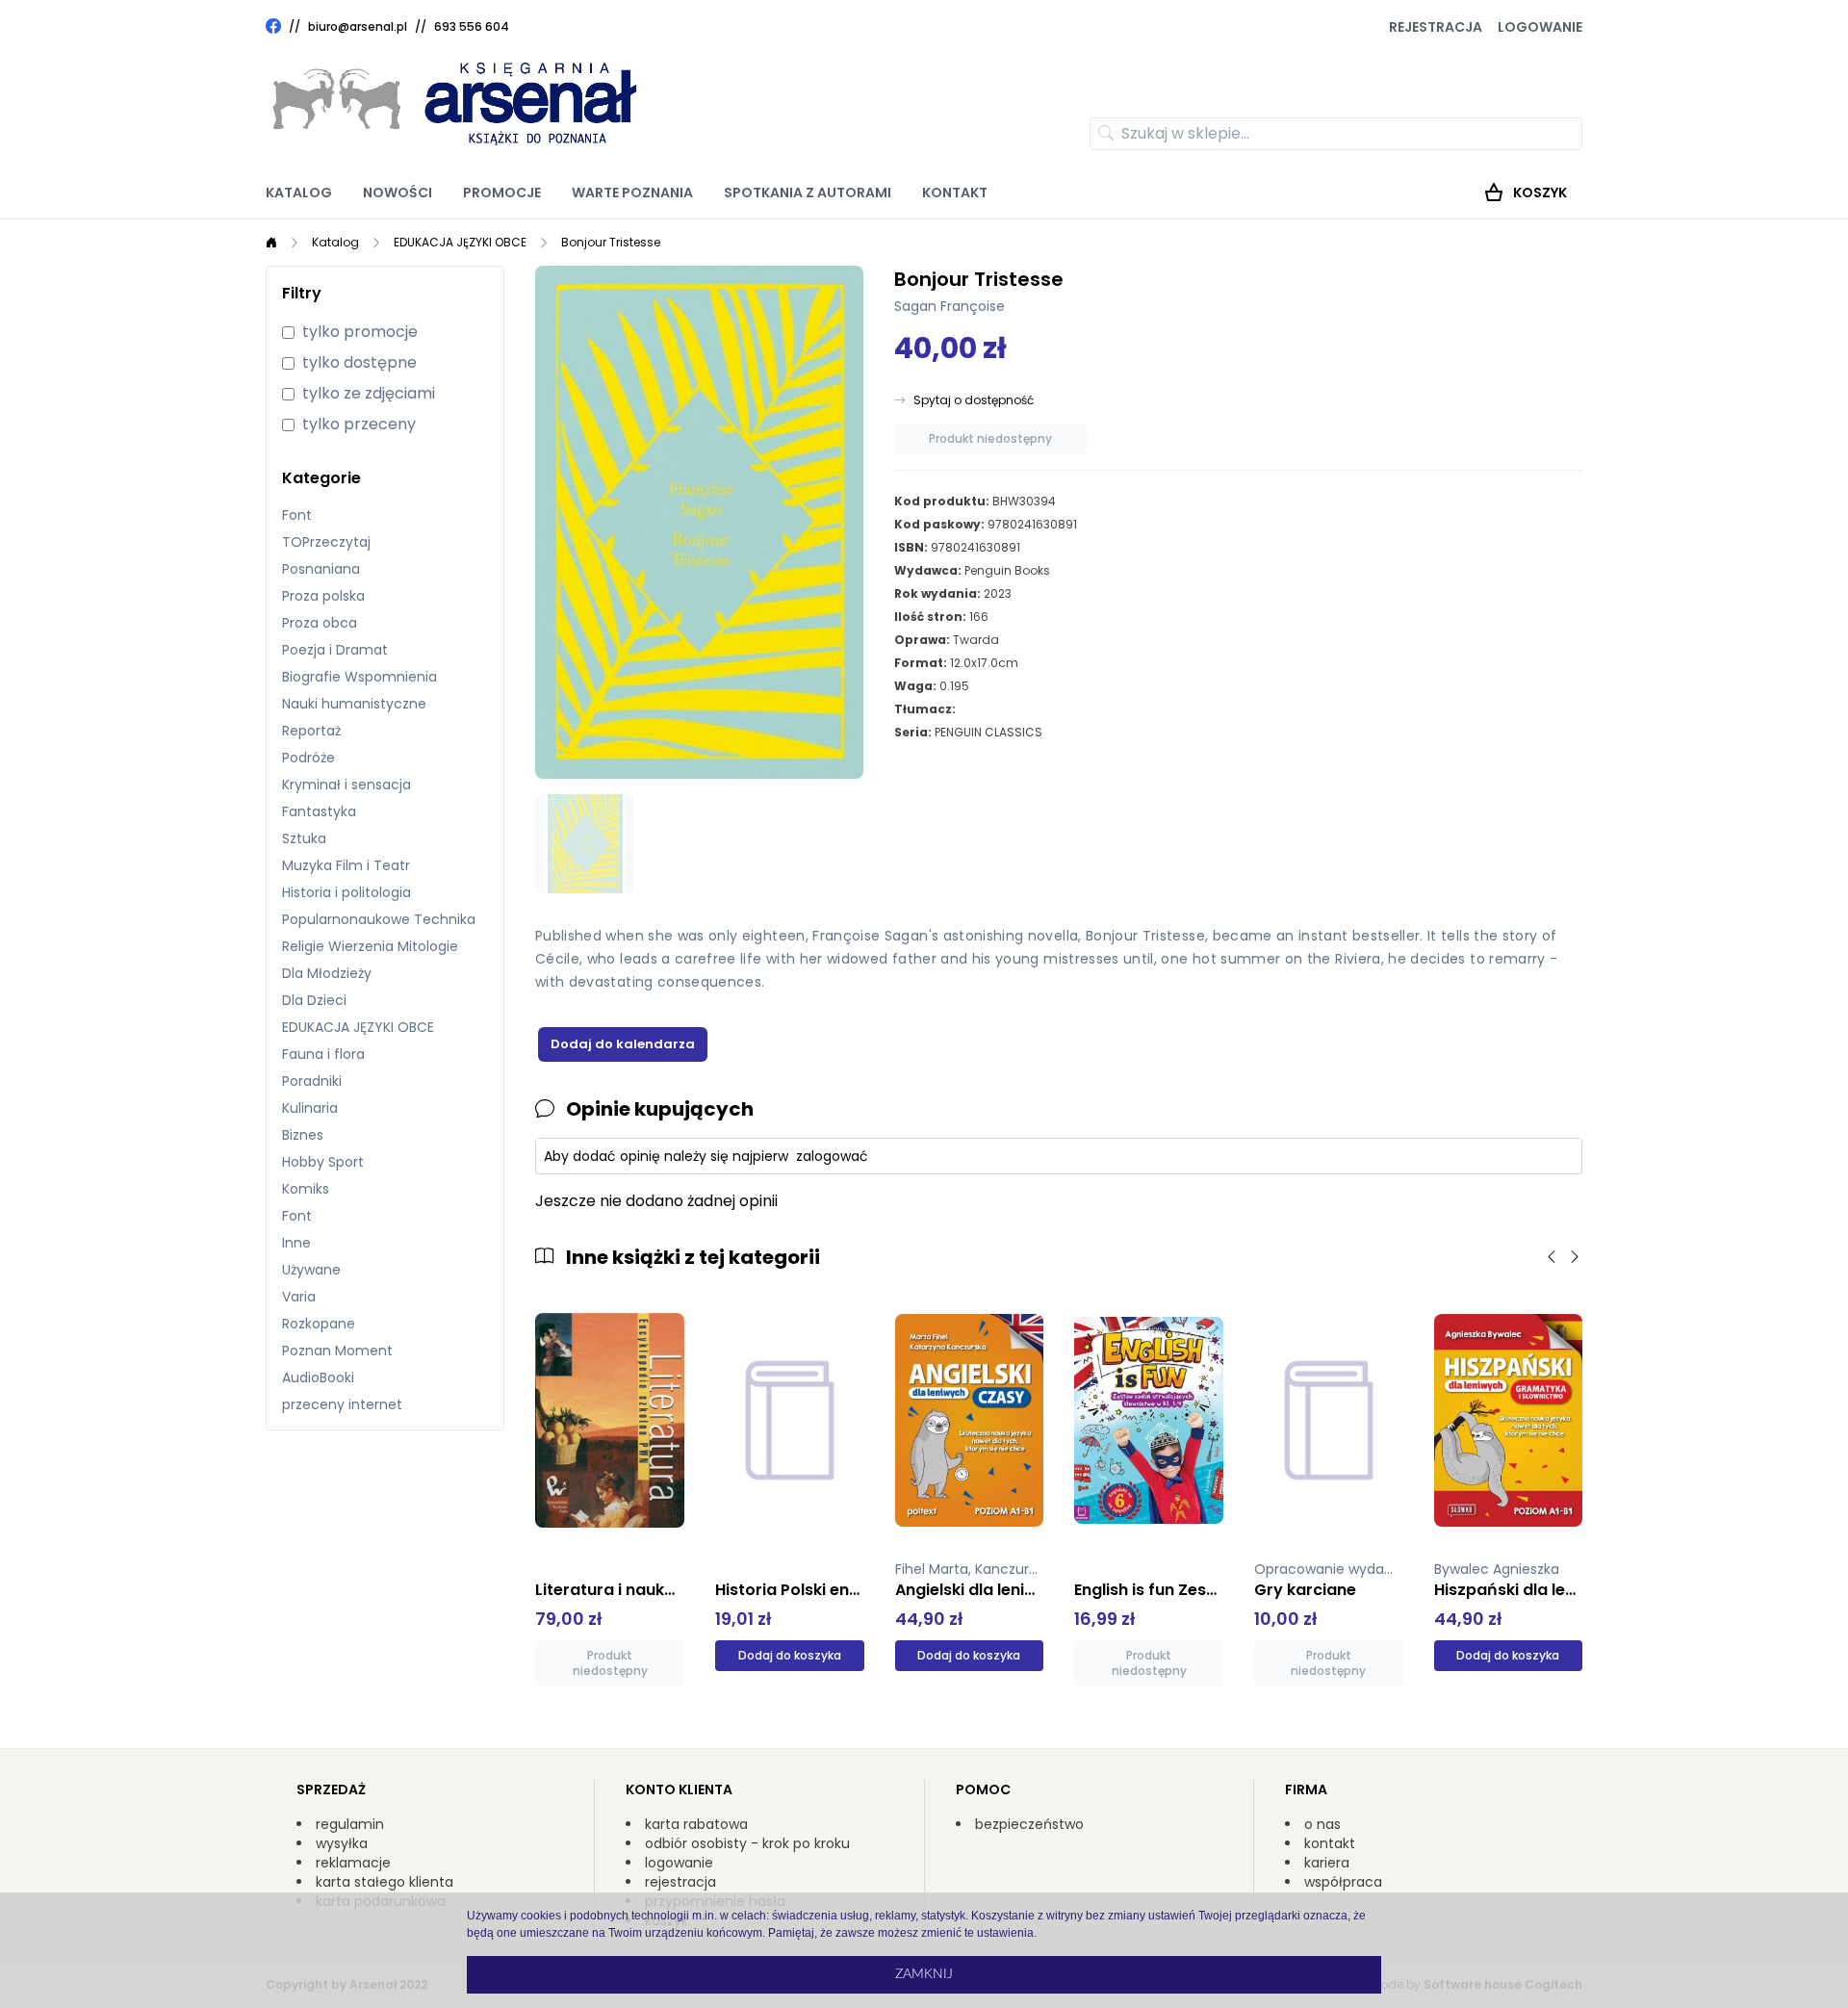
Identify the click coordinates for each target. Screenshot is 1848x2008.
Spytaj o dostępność (974, 400)
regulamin (350, 1824)
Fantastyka (319, 811)
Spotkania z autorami (808, 193)
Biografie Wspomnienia (359, 677)
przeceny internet (342, 1404)
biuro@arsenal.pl (358, 27)
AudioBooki (318, 1377)
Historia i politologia (346, 892)
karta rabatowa (696, 1824)
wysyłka (342, 1843)
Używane (311, 1270)
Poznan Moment (337, 1351)
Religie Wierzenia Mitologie (370, 946)
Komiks (306, 1189)
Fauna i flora (323, 1054)
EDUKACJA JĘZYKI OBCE (460, 242)
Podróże (308, 758)
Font (297, 515)
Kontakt (955, 193)
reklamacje (353, 1863)
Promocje (502, 193)
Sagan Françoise (950, 306)
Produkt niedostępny (990, 438)
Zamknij (924, 1974)
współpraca (1343, 1882)
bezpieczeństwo (1029, 1824)
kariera (1327, 1863)
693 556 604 (472, 26)
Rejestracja (1436, 27)
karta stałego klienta (385, 1882)
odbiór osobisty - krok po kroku (747, 1843)
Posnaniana (321, 569)
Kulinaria (310, 1108)
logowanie (679, 1863)
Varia (299, 1297)
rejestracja (680, 1882)
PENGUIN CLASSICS (988, 732)
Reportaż (311, 731)
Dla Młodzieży (327, 973)
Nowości (398, 193)
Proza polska (323, 596)
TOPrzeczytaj (326, 542)
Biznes (303, 1135)
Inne (296, 1243)
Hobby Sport (323, 1162)
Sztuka (304, 838)
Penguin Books (1007, 570)
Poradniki (312, 1081)
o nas (1322, 1824)
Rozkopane (319, 1324)
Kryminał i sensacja (346, 785)
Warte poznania (632, 193)
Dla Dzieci (314, 1000)
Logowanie (1540, 27)
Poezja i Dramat (335, 650)
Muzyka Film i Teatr (346, 865)
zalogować (832, 1156)
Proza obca (320, 623)
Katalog (299, 193)
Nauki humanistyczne (354, 704)
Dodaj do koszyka (790, 1655)
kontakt (1330, 1843)
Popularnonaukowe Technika (379, 919)
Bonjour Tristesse (611, 242)
